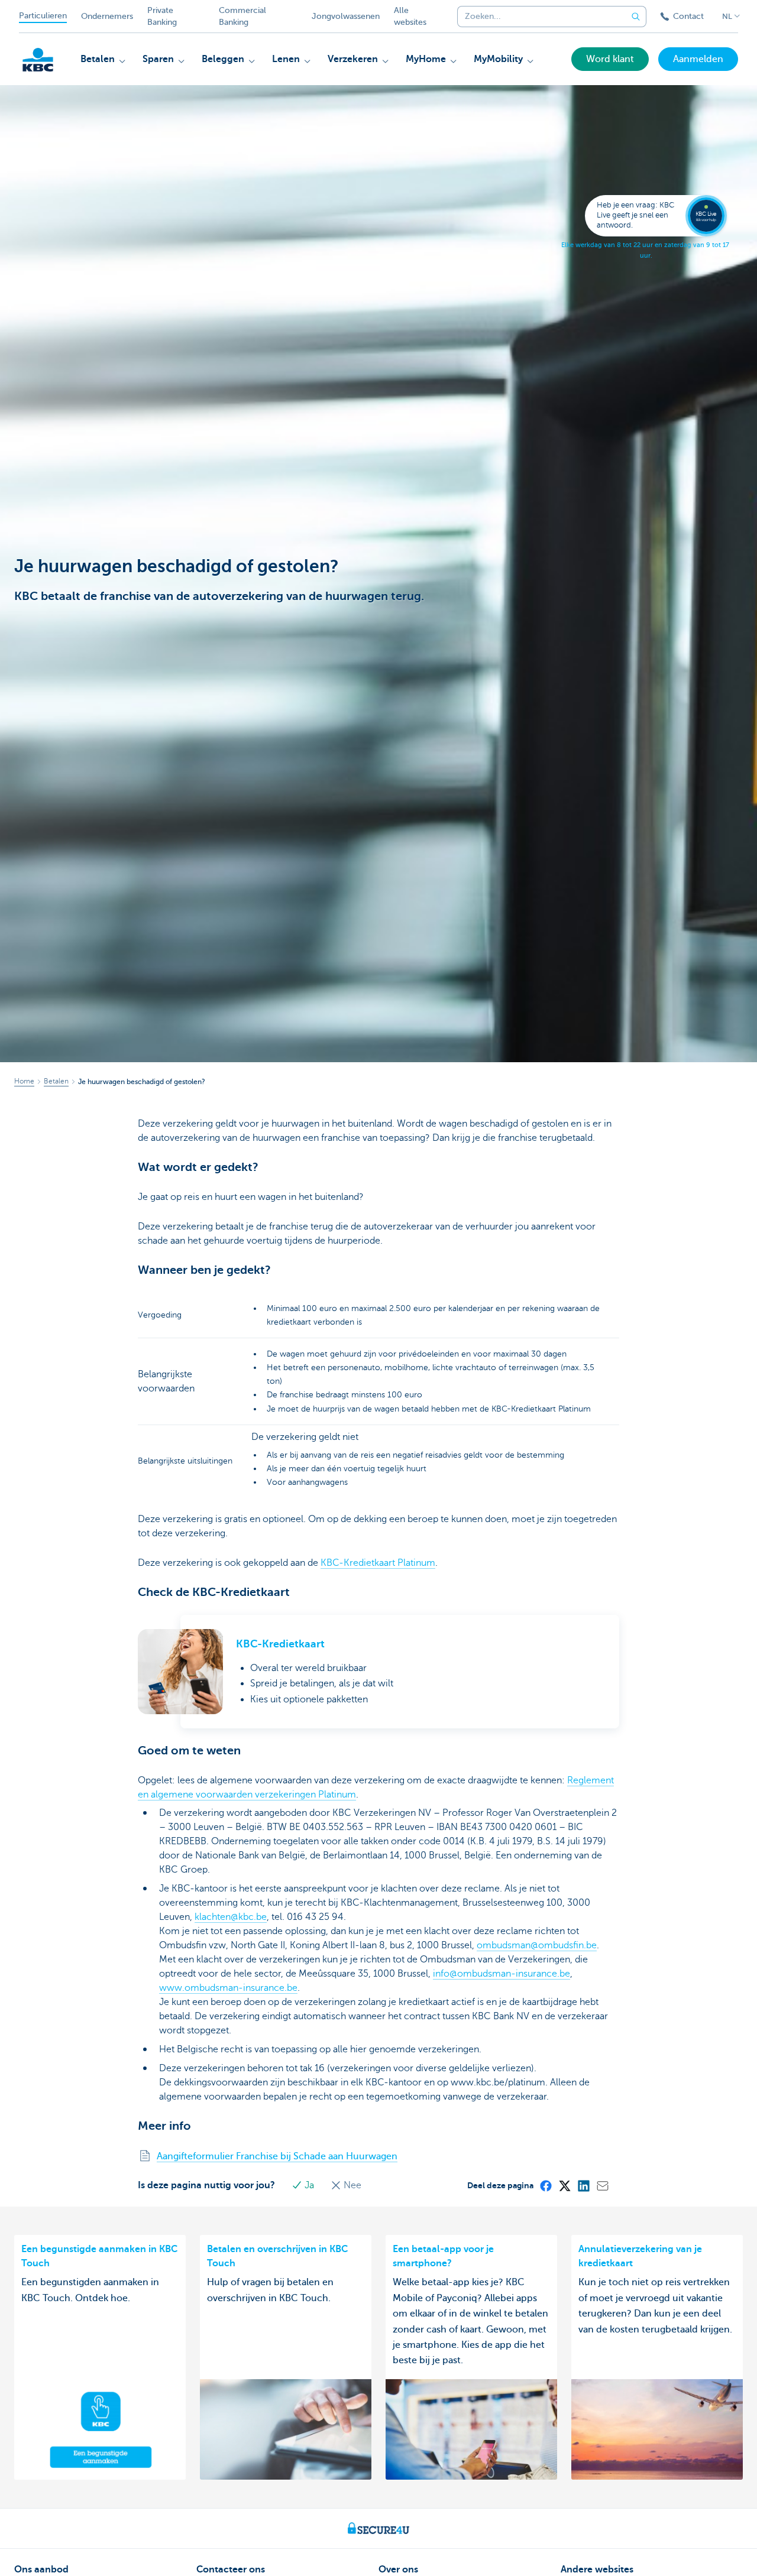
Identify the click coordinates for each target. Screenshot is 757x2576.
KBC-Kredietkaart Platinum (378, 1563)
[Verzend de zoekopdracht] (636, 17)
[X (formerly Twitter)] (564, 2185)
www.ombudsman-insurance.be (228, 1988)
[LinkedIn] (583, 2185)
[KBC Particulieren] (38, 60)
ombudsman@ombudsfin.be (537, 1945)
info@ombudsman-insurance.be (502, 1974)
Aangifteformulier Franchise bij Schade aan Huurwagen (277, 2156)
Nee (351, 2185)
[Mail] (602, 2185)
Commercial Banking (242, 16)
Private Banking (162, 16)
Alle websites (410, 16)
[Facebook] (545, 2185)
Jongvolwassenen (346, 16)
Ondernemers (107, 16)
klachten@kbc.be (231, 1917)
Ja (309, 2185)
